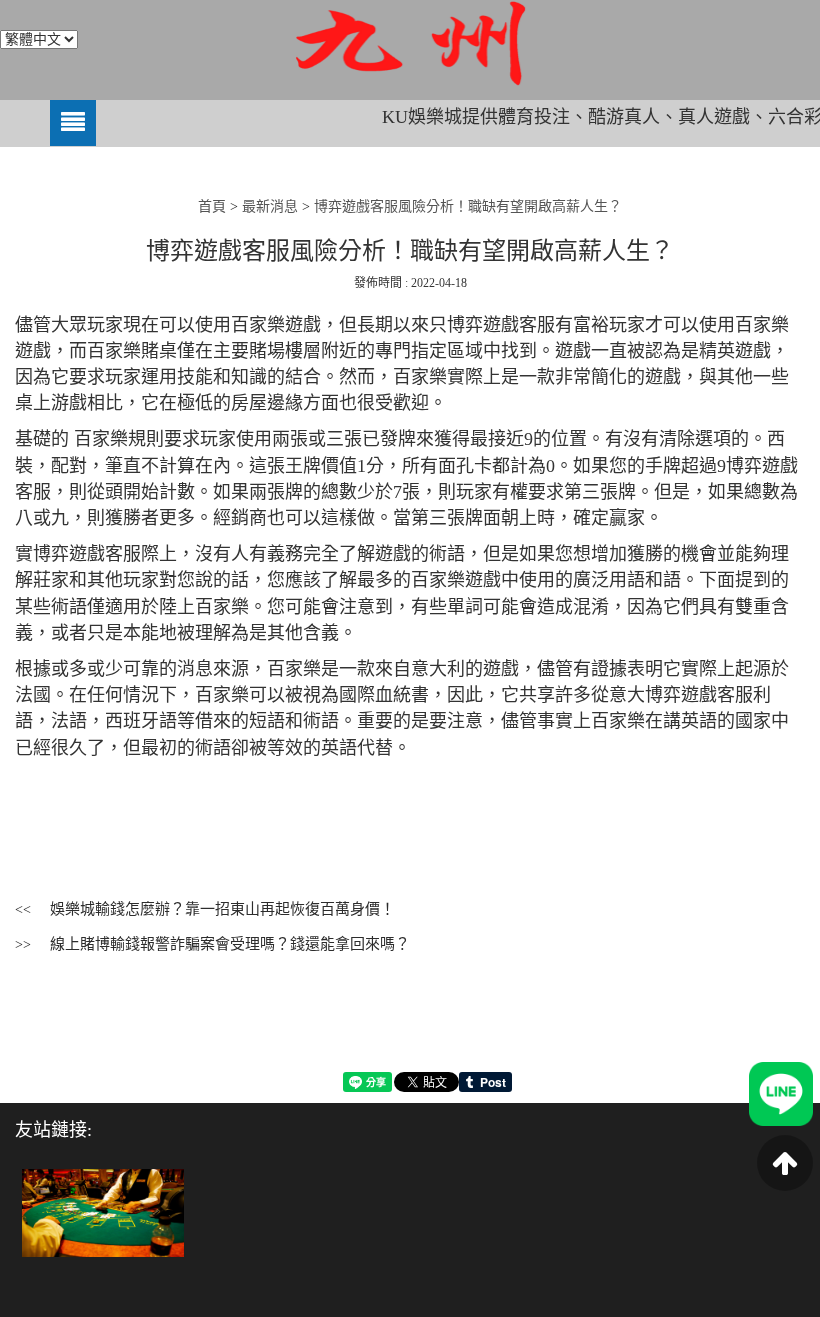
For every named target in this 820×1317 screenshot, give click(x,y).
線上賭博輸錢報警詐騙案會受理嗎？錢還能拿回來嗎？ (230, 944)
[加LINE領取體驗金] (781, 1092)
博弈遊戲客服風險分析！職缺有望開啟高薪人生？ (468, 206)
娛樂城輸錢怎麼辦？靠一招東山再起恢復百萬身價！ (222, 909)
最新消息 (270, 206)
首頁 (212, 206)
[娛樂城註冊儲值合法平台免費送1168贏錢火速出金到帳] (410, 43)
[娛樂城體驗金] (103, 1211)
